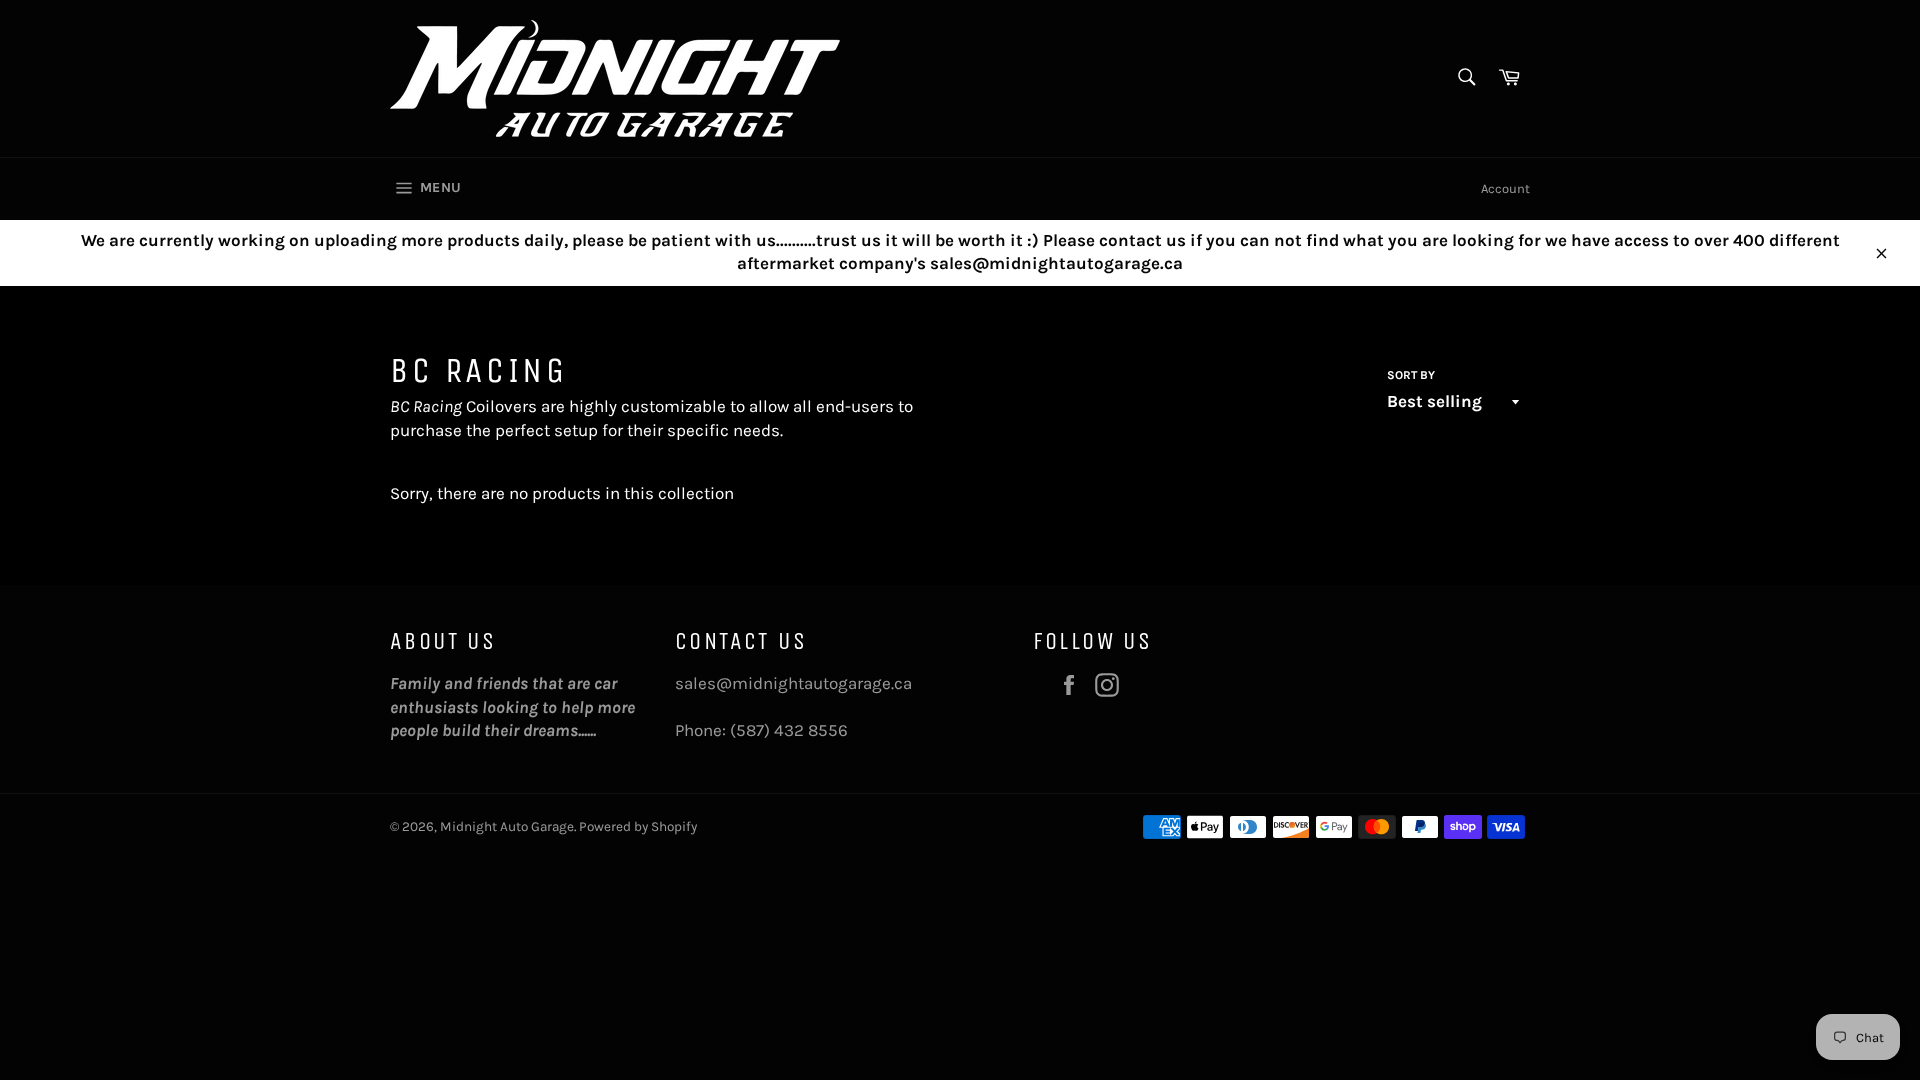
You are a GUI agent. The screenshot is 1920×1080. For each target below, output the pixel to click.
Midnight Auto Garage (507, 826)
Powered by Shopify (638, 826)
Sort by (1411, 375)
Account (1505, 188)
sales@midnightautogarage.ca (793, 683)
